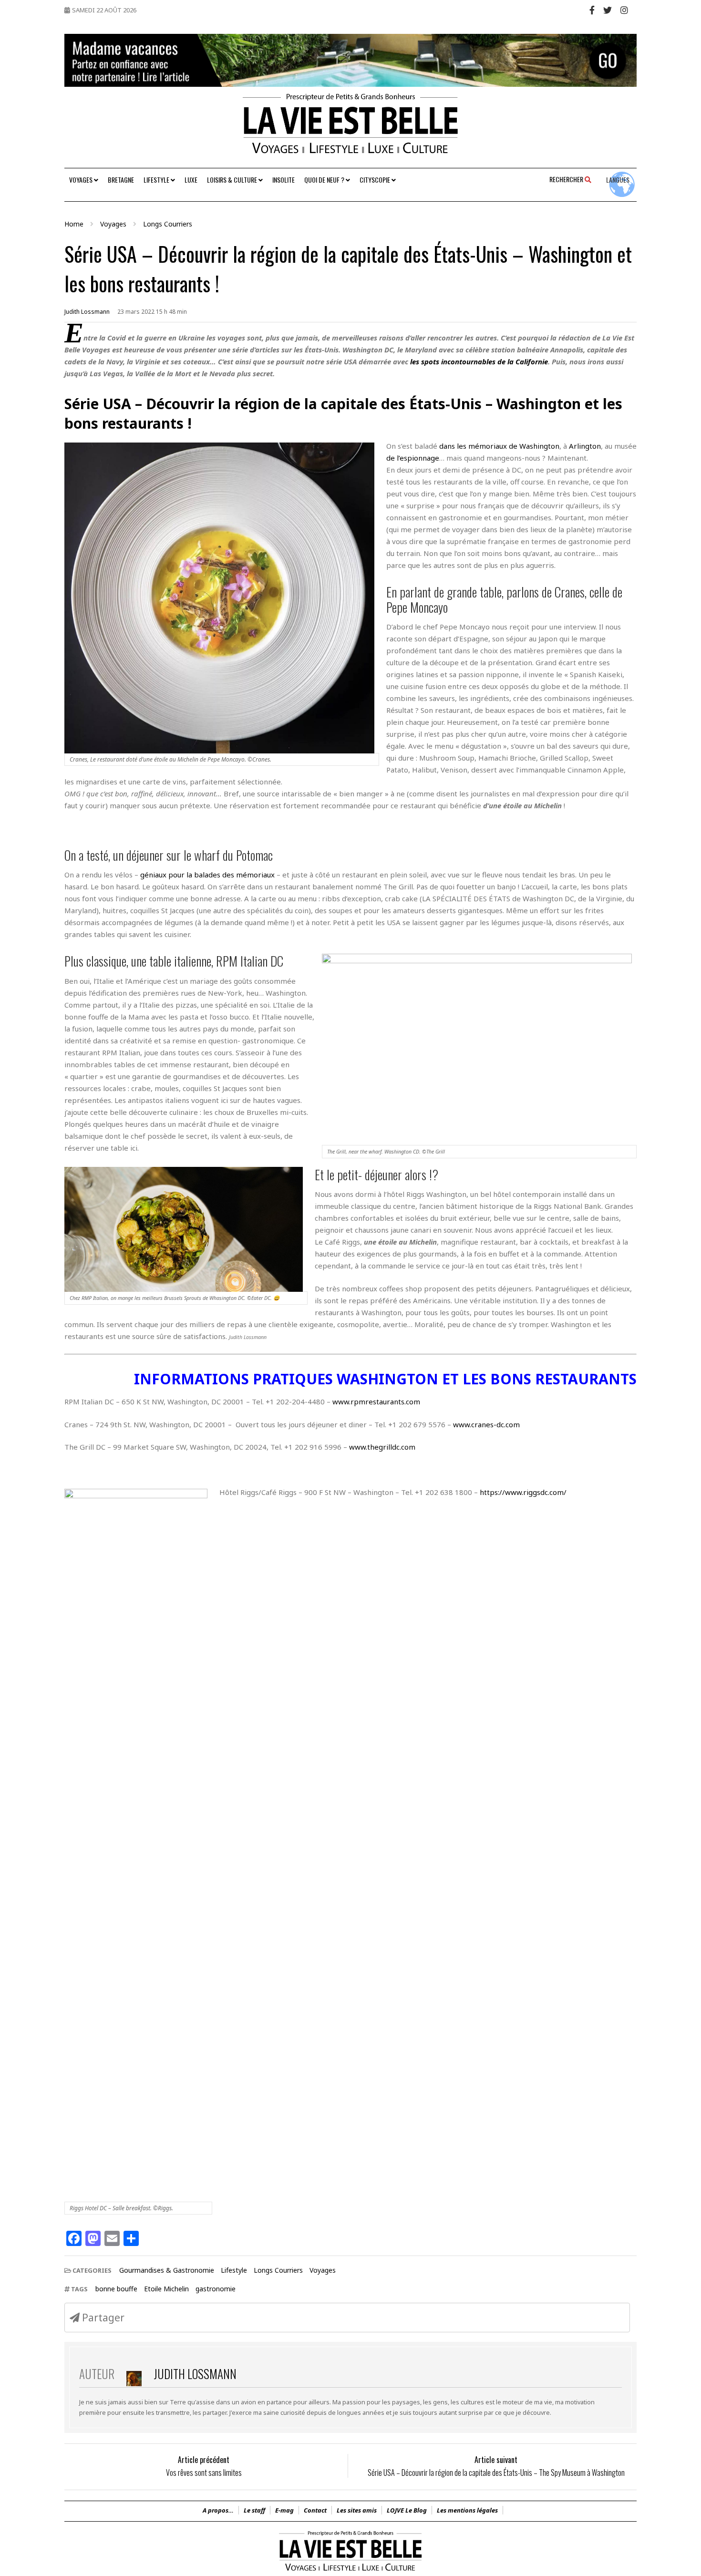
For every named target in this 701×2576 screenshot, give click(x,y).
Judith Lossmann (87, 312)
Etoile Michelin (166, 2289)
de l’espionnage (413, 458)
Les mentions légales (467, 2510)
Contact (315, 2510)
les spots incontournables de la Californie (479, 361)
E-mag (284, 2510)
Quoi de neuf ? (325, 180)
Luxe (191, 180)
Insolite (283, 180)
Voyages (82, 180)
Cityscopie (376, 180)
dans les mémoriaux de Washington (499, 446)
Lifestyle (157, 180)
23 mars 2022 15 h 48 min (152, 312)
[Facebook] (592, 10)
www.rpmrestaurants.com (376, 1401)
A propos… (218, 2510)
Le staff (254, 2510)
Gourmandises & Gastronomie (167, 2270)
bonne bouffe (116, 2289)
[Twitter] (608, 10)
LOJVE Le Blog (407, 2510)
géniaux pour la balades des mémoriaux (207, 875)
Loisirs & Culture (233, 180)
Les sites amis (357, 2510)
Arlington (585, 446)
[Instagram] (624, 10)
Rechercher (567, 179)
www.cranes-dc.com (486, 1424)
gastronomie (216, 2289)
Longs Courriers (278, 2270)
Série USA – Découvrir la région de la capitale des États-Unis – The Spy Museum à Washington (496, 2473)
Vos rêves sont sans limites (204, 2473)
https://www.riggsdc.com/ (523, 1492)
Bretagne (121, 180)
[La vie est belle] (350, 2571)
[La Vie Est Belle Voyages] (350, 127)
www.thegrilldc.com (382, 1447)
